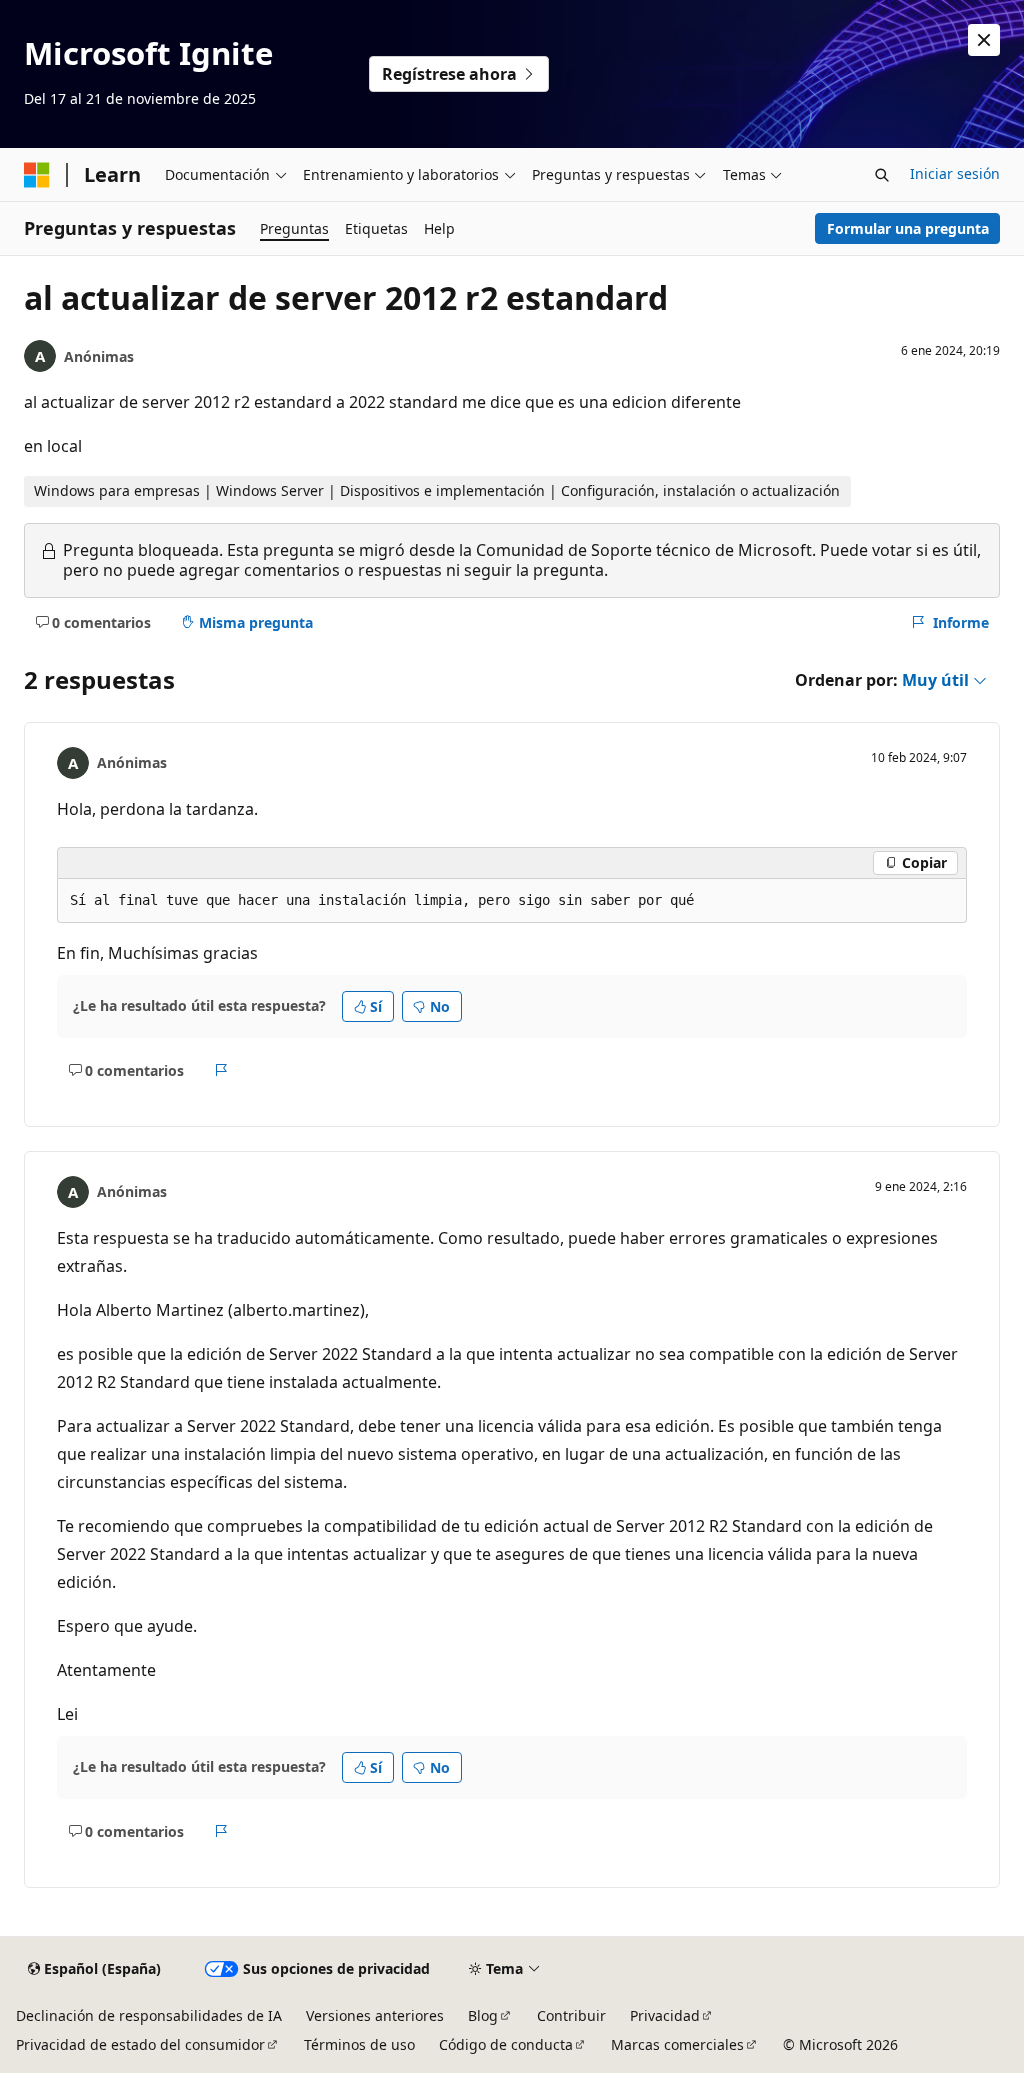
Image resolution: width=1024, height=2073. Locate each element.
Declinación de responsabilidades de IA (149, 2015)
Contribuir (571, 2015)
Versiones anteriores (375, 2015)
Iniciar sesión (955, 173)
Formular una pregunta (908, 228)
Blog (483, 2015)
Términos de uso (359, 2044)
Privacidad (665, 2015)
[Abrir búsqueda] (882, 175)
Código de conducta (506, 2044)
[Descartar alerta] (984, 40)
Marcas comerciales (677, 2044)
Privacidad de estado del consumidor (140, 2044)
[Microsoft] (37, 175)
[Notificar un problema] (221, 1070)
